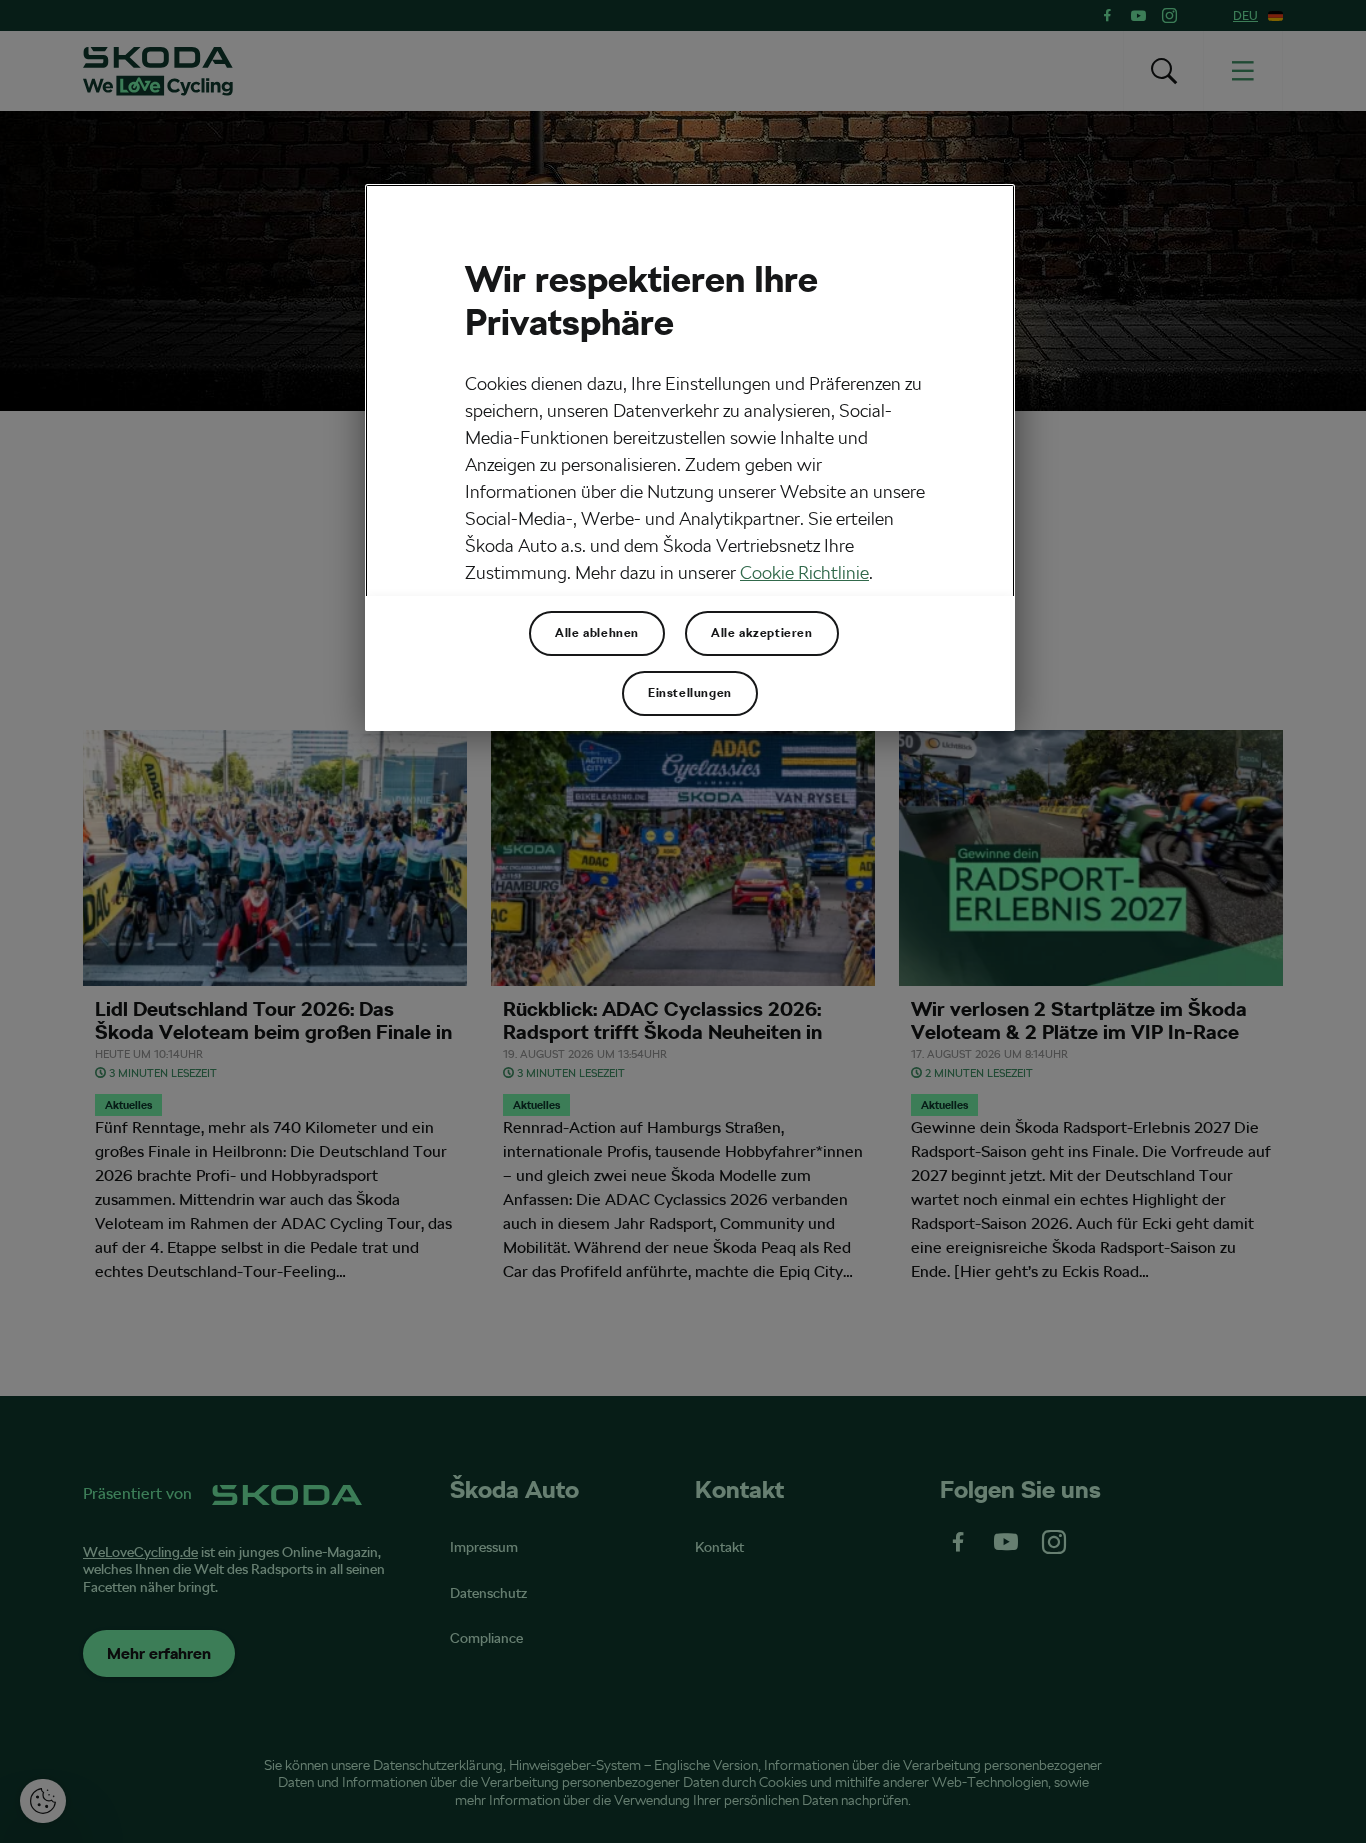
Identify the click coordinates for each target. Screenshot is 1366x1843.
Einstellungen (690, 693)
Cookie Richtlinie (804, 572)
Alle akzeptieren (762, 633)
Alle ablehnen (597, 633)
